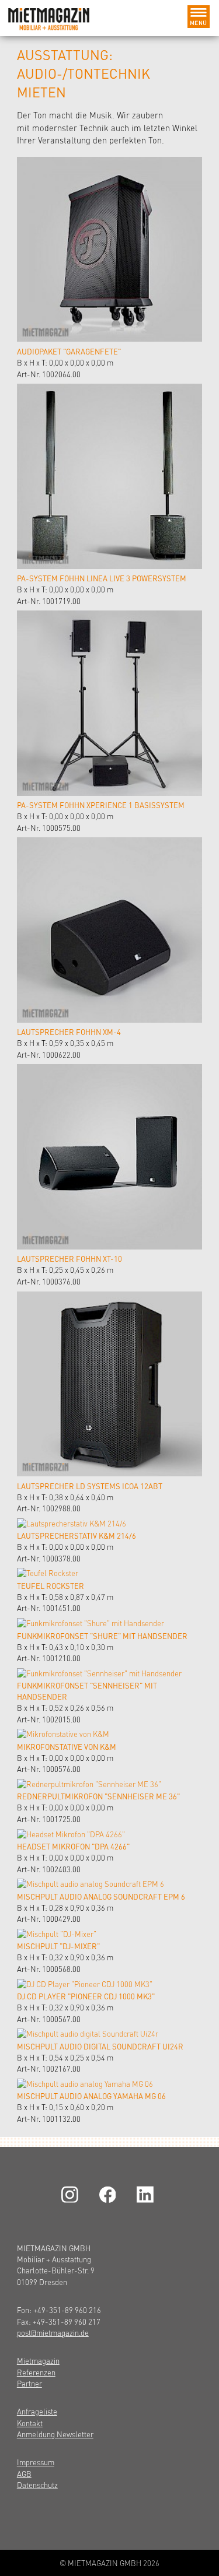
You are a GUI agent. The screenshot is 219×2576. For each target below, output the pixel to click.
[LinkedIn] (147, 2194)
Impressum (36, 2462)
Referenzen (36, 2372)
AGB (24, 2474)
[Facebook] (110, 2194)
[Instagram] (72, 2194)
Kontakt (30, 2423)
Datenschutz (37, 2485)
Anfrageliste (37, 2411)
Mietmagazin (38, 2361)
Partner (29, 2383)
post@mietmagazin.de (53, 2333)
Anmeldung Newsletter (55, 2434)
